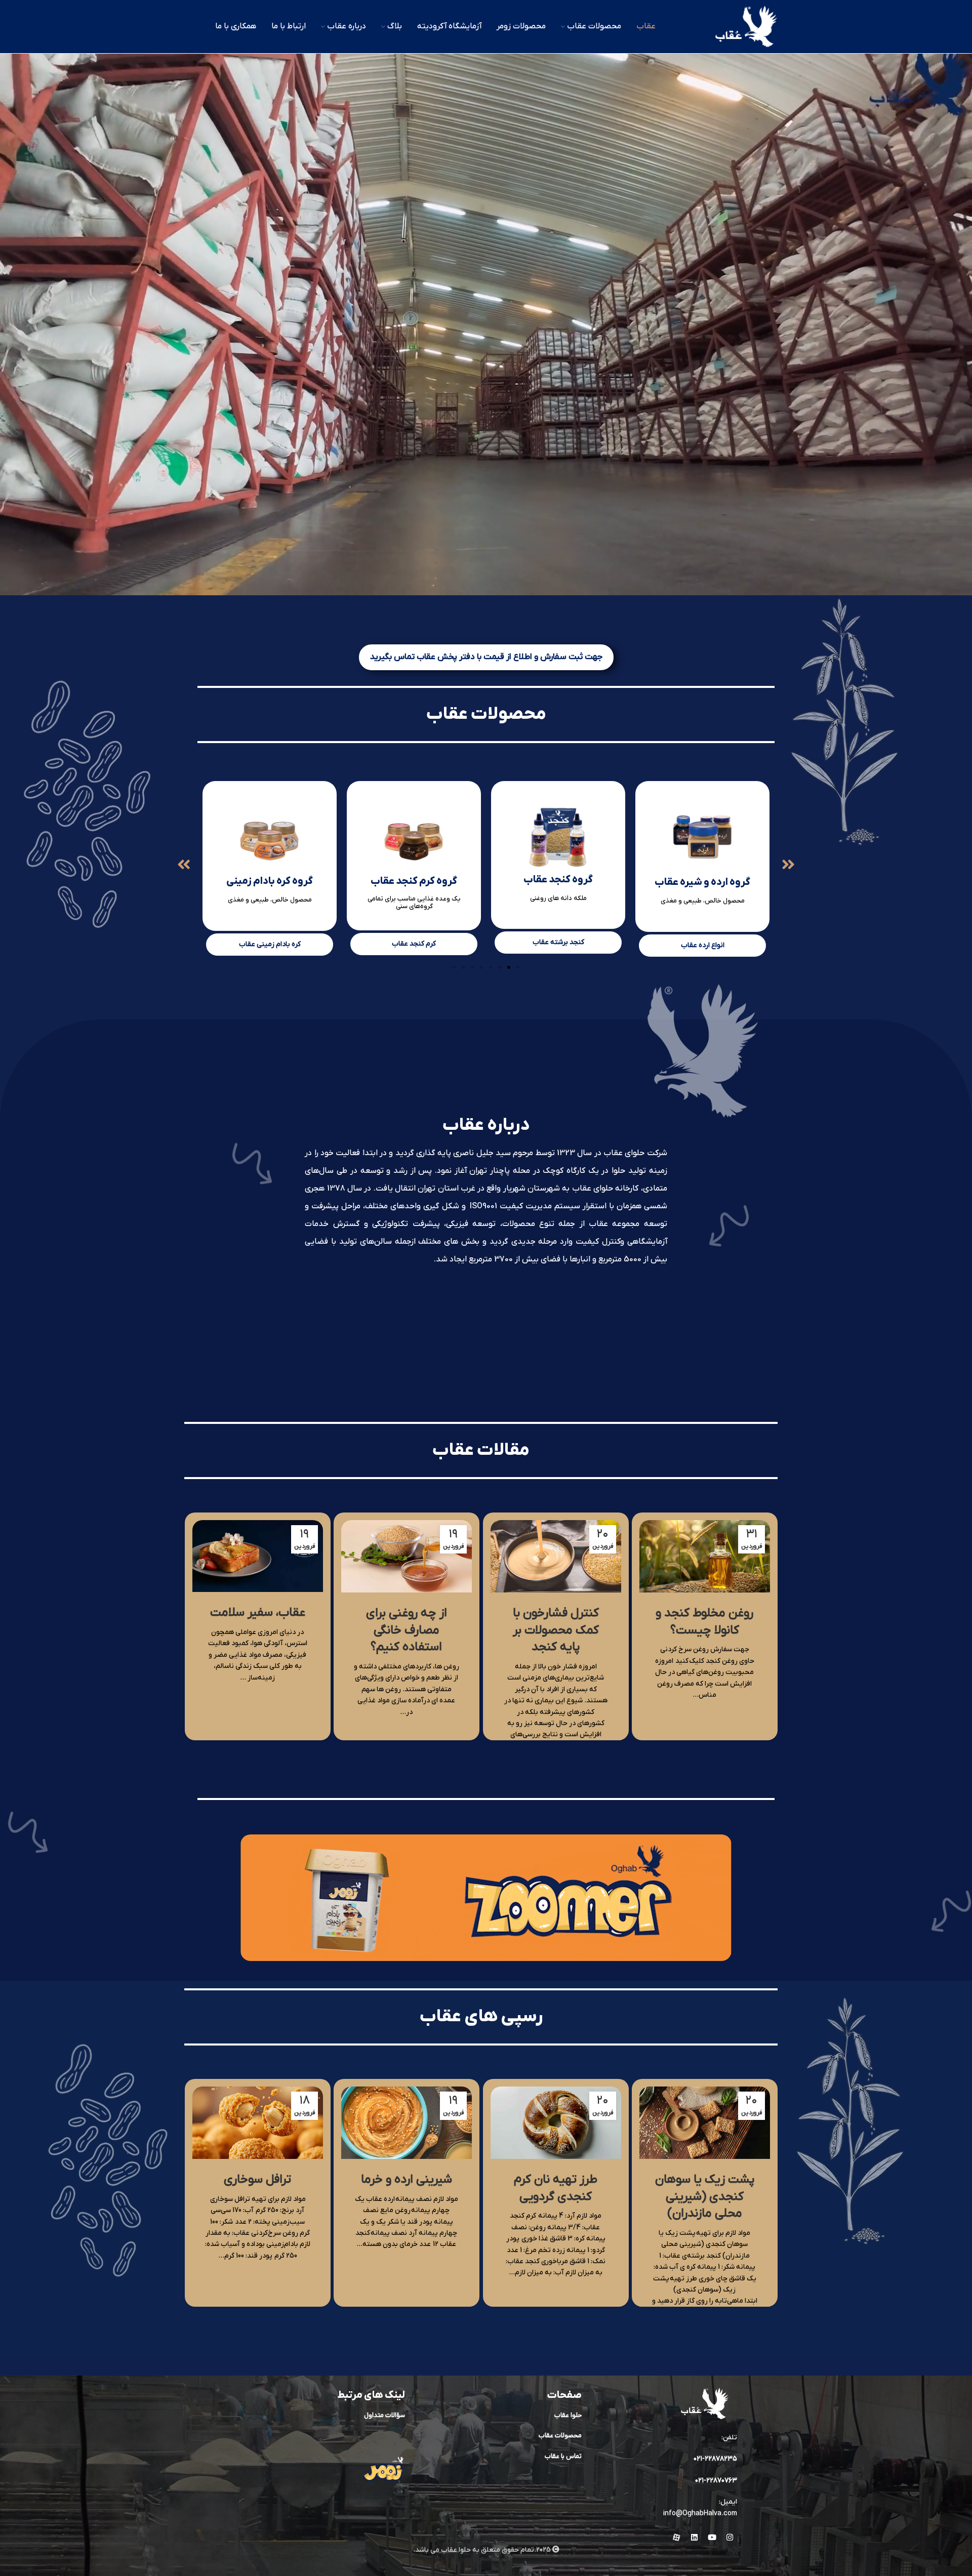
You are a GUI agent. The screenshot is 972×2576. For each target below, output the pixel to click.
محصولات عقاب (560, 2436)
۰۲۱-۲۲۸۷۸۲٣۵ (715, 2459)
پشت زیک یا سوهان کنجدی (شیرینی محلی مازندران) (705, 2197)
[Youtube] (712, 2537)
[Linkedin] (694, 2537)
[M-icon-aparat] (676, 2537)
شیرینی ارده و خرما (407, 2180)
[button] (184, 865)
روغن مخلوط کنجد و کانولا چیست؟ (704, 1622)
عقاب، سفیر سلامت (258, 1613)
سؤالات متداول (384, 2415)
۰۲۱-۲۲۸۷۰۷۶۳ (716, 2481)
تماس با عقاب (563, 2456)
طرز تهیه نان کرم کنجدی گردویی (556, 2188)
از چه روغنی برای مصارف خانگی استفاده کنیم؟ (407, 1630)
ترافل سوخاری (257, 2180)
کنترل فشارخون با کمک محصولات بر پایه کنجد (556, 1630)
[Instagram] (730, 2537)
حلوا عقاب (568, 2415)
